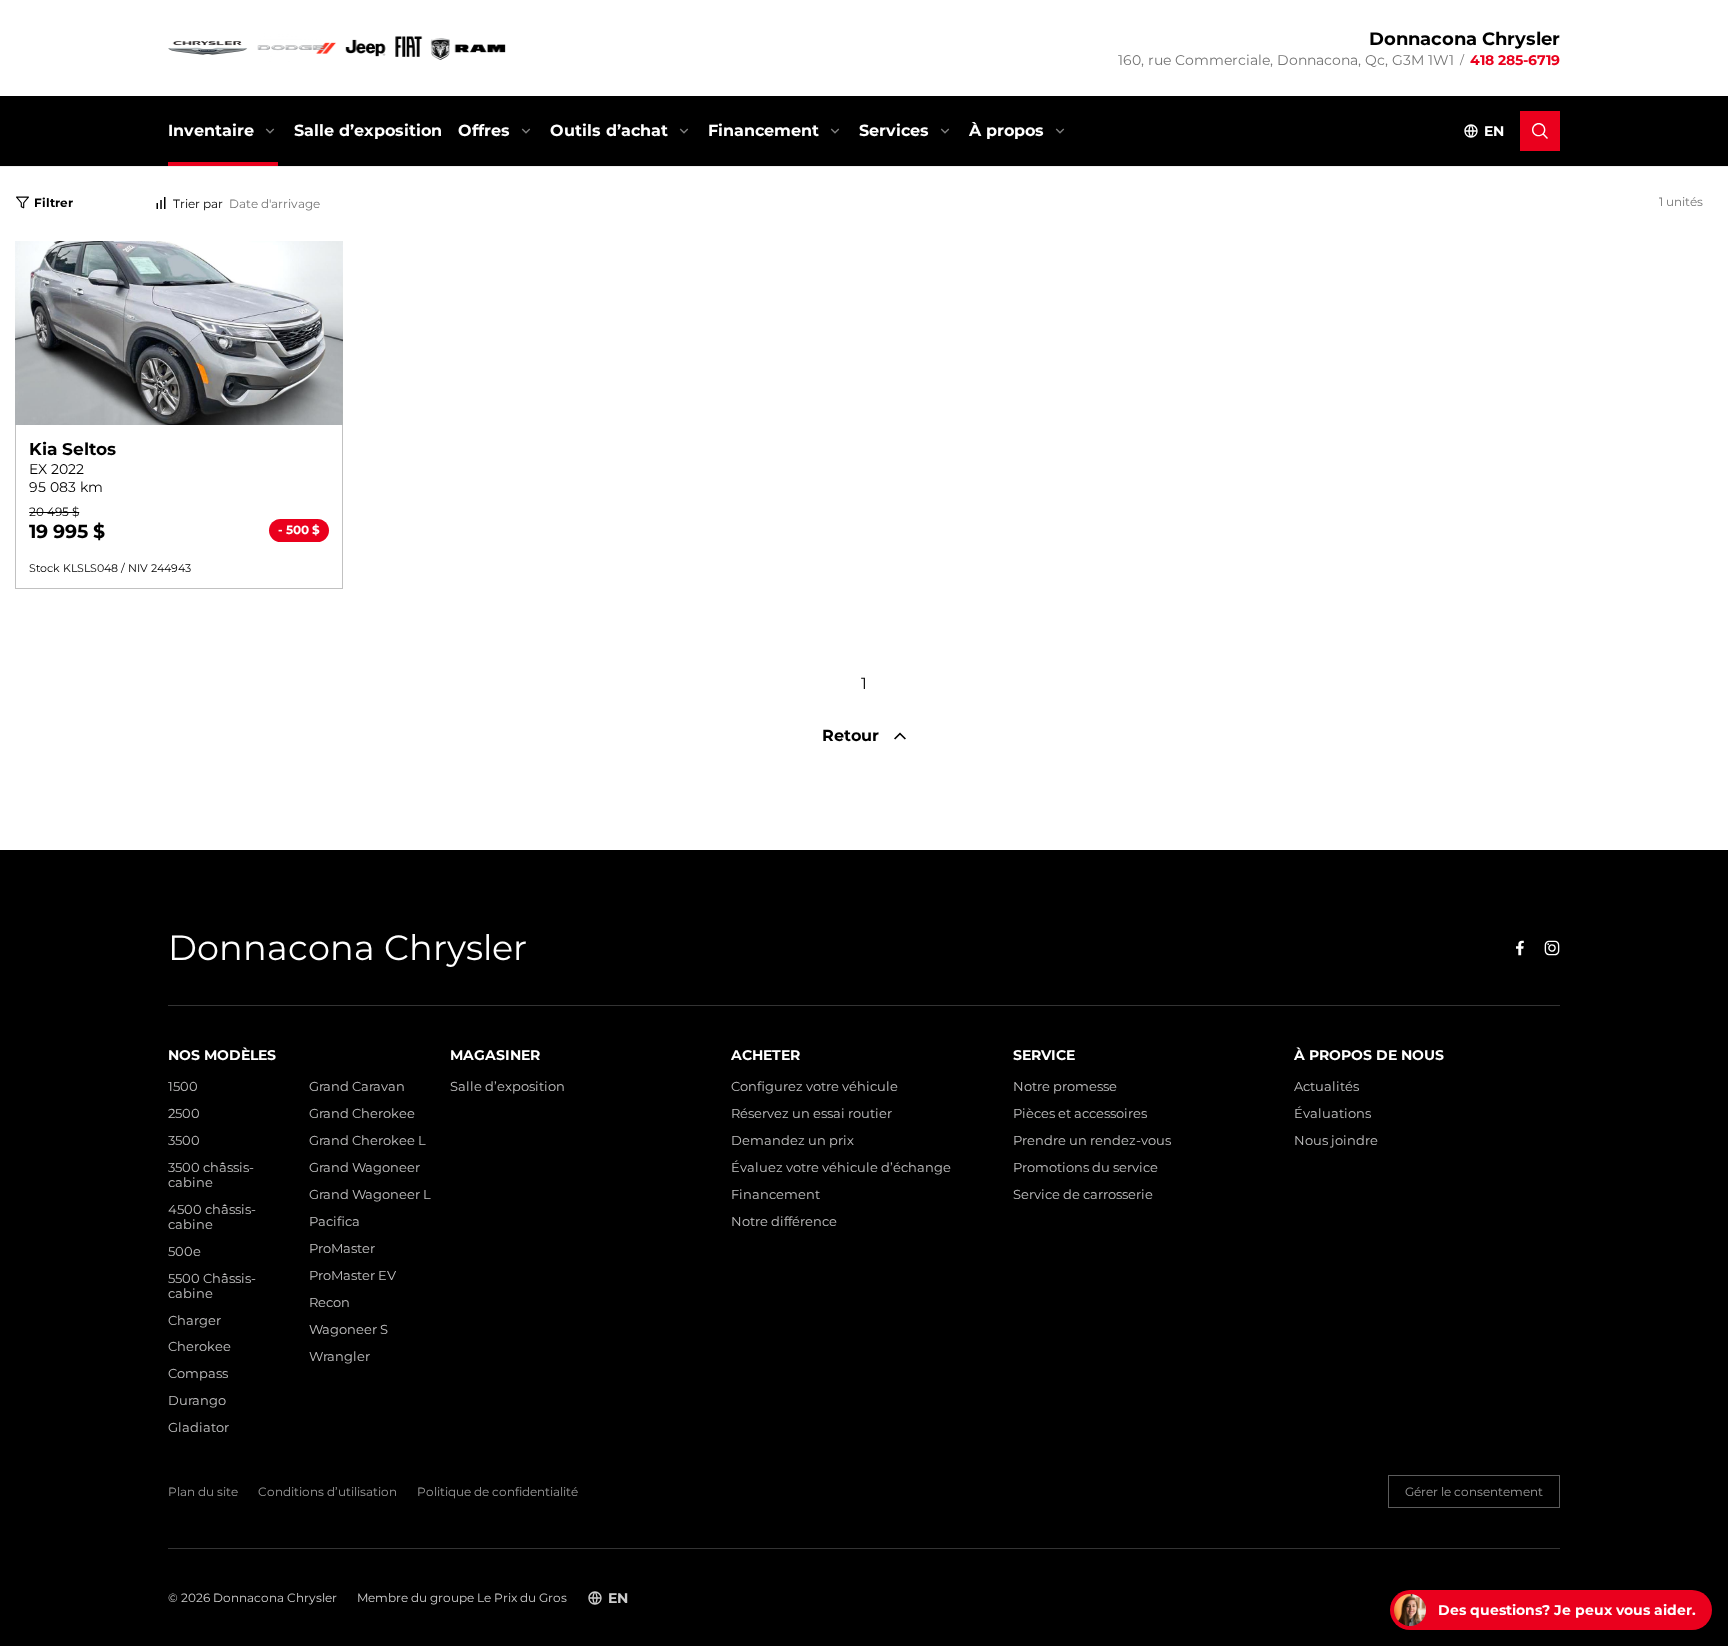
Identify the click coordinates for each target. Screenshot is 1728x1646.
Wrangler (339, 1356)
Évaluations (1332, 1113)
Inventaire (211, 130)
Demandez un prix (792, 1140)
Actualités (1326, 1086)
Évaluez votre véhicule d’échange (841, 1167)
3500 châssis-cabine (211, 1175)
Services (894, 130)
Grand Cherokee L (367, 1140)
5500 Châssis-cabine (212, 1286)
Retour (853, 735)
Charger (194, 1320)
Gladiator (198, 1427)
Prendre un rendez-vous (1092, 1140)
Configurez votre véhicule (814, 1086)
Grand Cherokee (362, 1113)
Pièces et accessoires (1080, 1113)
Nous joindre (1336, 1140)
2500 (184, 1113)
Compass (198, 1373)
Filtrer (53, 202)
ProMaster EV (352, 1275)
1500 (183, 1086)
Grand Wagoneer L (370, 1194)
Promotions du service (1085, 1167)
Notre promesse (1065, 1086)
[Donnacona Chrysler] (338, 48)
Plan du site (203, 1492)
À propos (1006, 130)
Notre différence (784, 1221)
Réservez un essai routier (811, 1113)
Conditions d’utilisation (327, 1492)
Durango (197, 1400)
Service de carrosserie (1083, 1194)
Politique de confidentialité (497, 1492)
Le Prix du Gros (522, 1597)
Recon (329, 1302)
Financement (763, 130)
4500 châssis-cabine (212, 1217)
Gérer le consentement (1474, 1491)
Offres (484, 130)
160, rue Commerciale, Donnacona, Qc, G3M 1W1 (1286, 60)
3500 (184, 1140)
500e (184, 1251)
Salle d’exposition (368, 130)
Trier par (198, 203)
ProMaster (342, 1248)
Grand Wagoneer (364, 1167)
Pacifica (334, 1221)
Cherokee (199, 1346)
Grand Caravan (357, 1086)
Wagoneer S (348, 1329)
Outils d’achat (609, 130)
